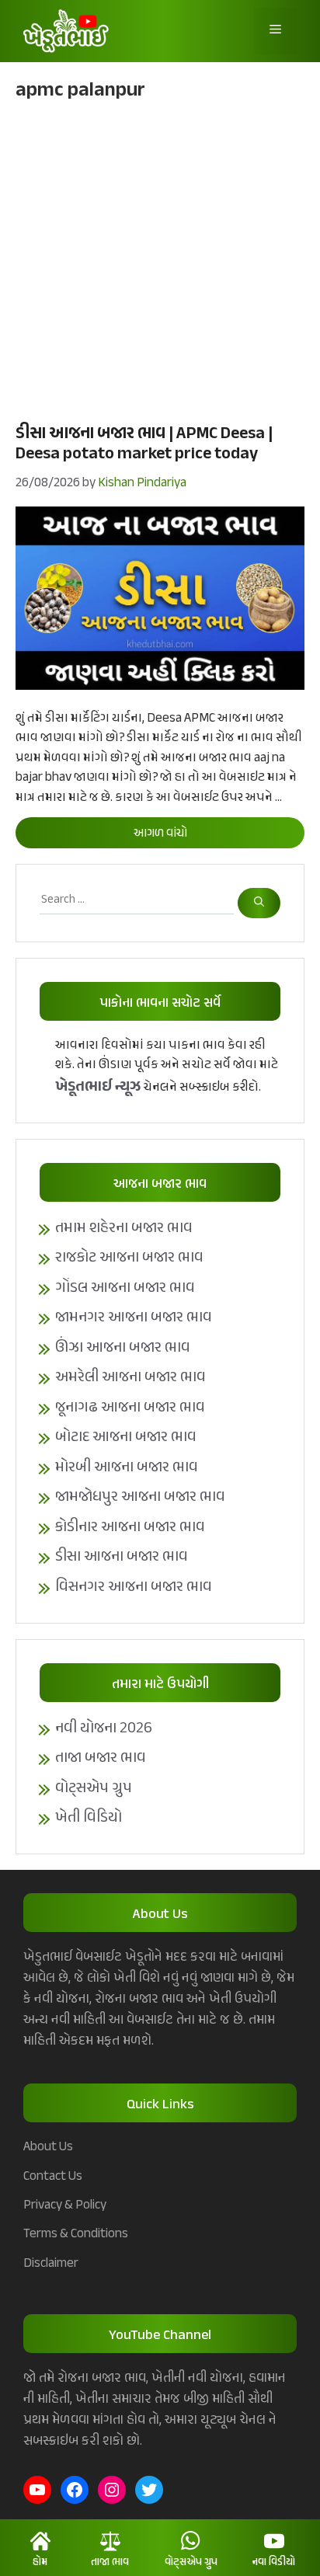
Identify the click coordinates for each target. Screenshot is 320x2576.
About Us (48, 2147)
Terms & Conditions (76, 2234)
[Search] (259, 903)
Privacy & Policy (65, 2205)
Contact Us (53, 2177)
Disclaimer (51, 2264)
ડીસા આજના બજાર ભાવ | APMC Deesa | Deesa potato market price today (144, 444)
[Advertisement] (160, 260)
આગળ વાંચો (160, 834)
